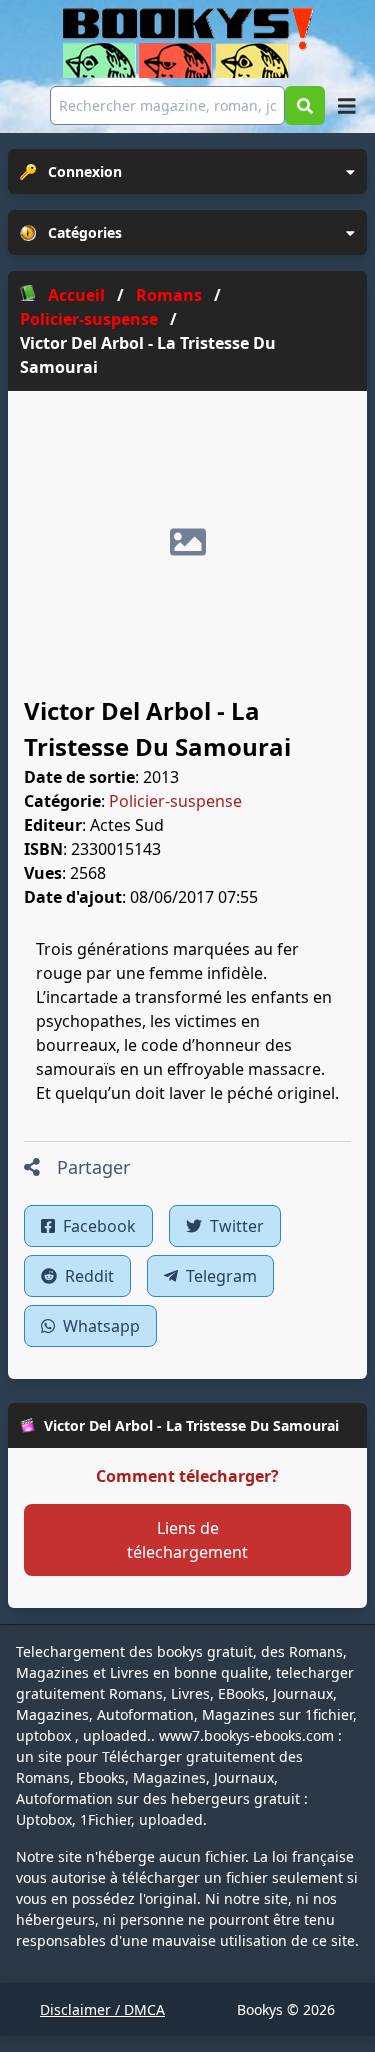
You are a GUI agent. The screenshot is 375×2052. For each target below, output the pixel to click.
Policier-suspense (175, 801)
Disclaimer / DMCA (102, 2009)
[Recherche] (305, 105)
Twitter (235, 1226)
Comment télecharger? (187, 1476)
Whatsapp (99, 1326)
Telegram (219, 1276)
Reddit (87, 1276)
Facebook (97, 1226)
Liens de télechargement (187, 1540)
